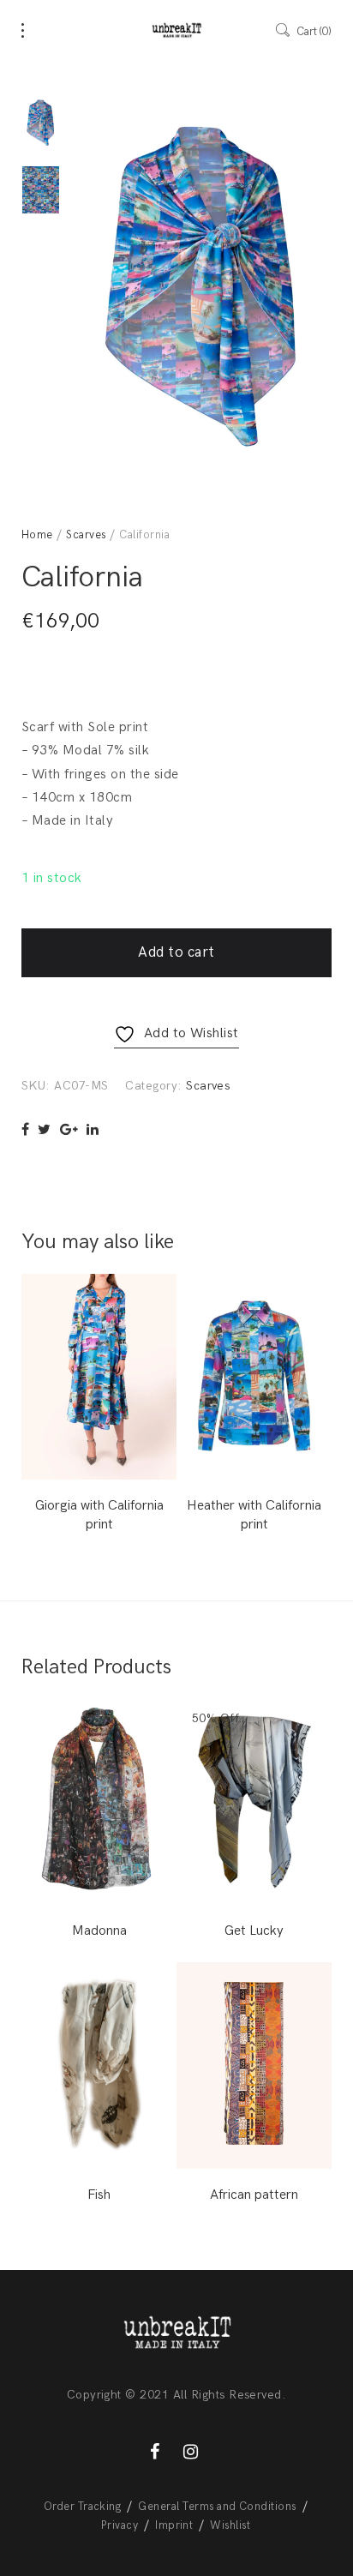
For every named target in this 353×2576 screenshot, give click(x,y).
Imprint (174, 2525)
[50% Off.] (254, 1801)
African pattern (254, 2195)
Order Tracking (83, 2507)
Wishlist (230, 2525)
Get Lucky (254, 1931)
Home (37, 535)
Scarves (86, 535)
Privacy (120, 2525)
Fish (99, 2195)
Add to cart (176, 952)
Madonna (99, 1931)
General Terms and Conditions (217, 2507)
